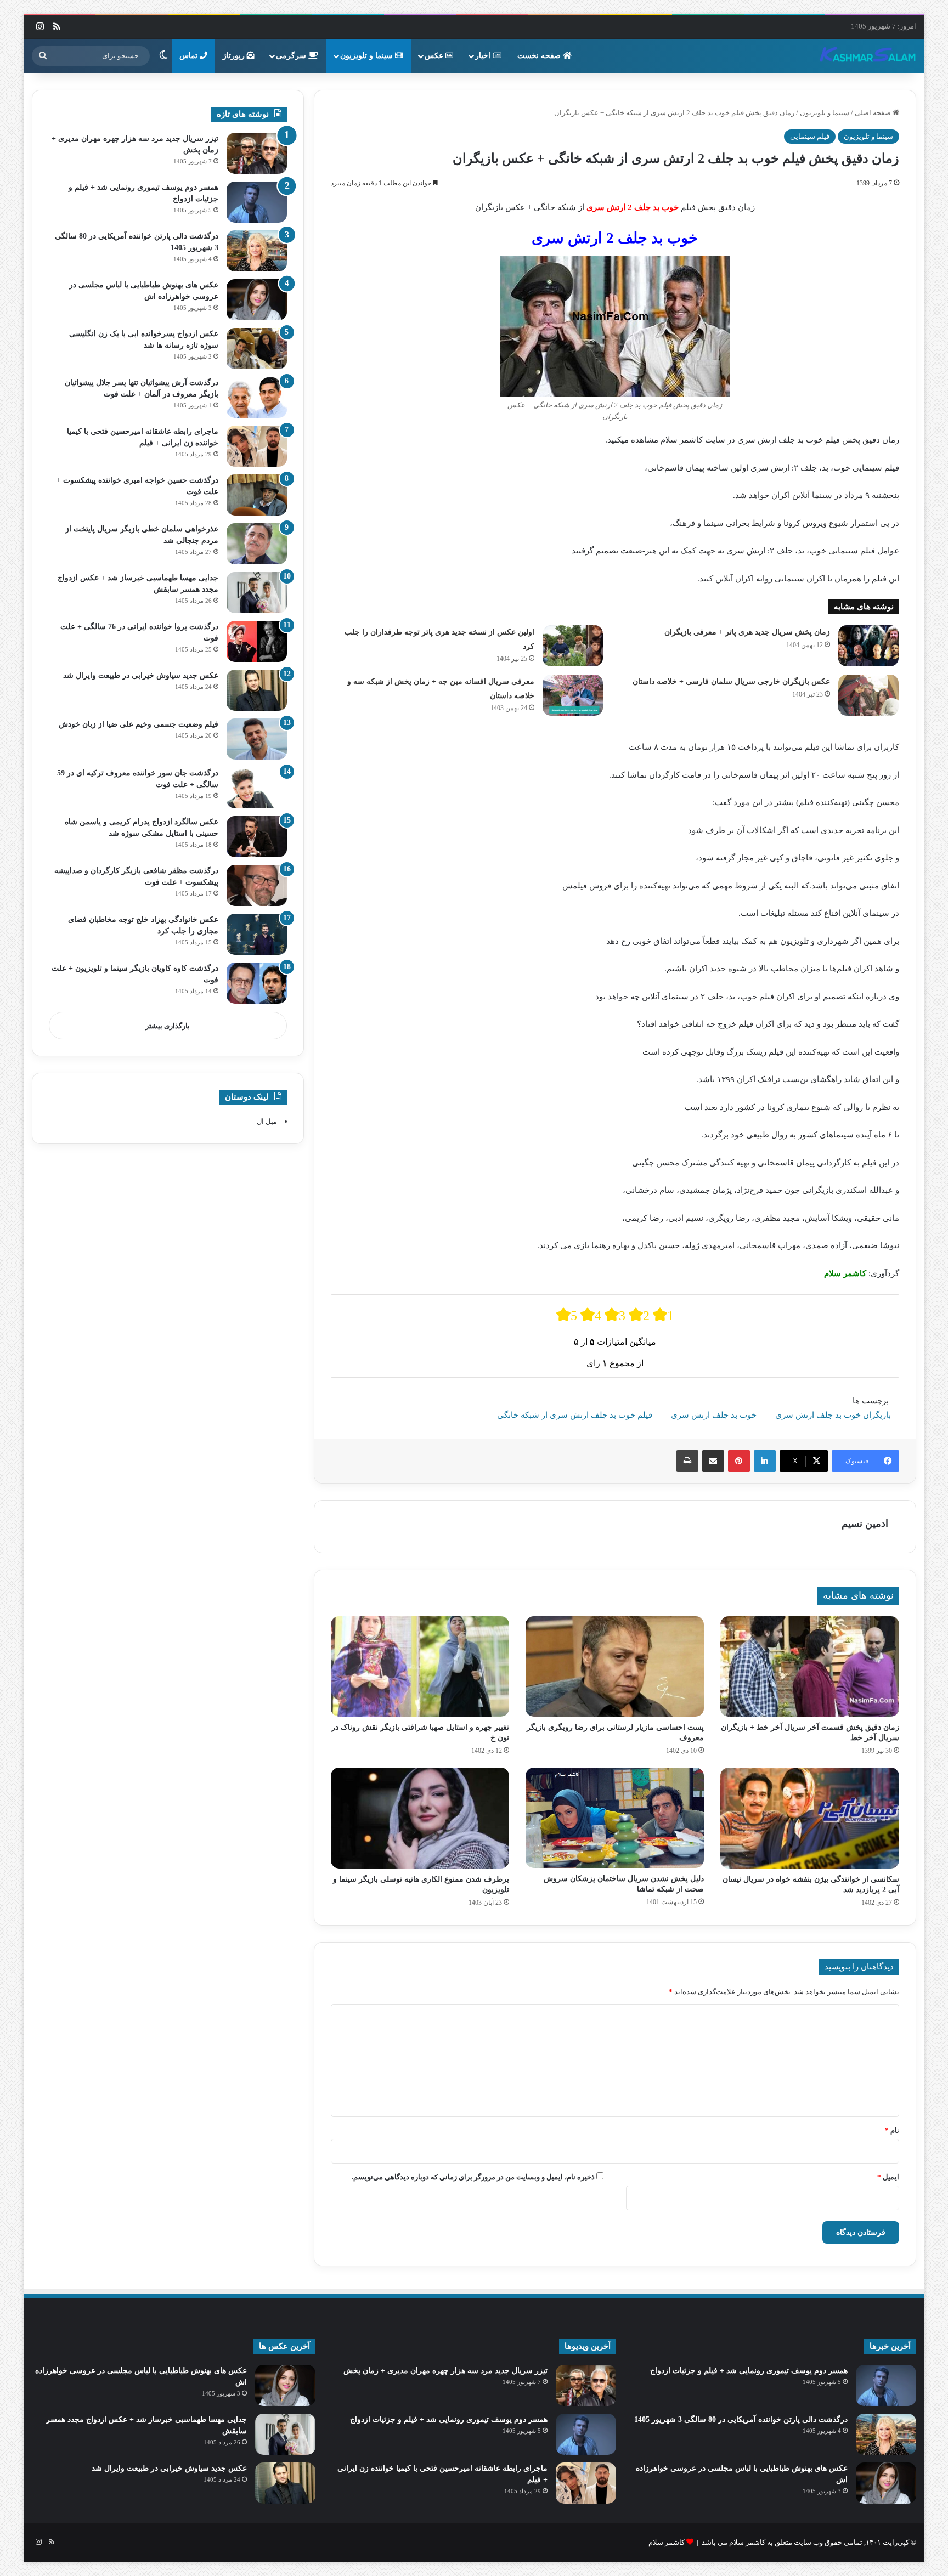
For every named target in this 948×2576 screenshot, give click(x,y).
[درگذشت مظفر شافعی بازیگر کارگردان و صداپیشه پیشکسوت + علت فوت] (257, 885)
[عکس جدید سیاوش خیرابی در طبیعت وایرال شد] (257, 690)
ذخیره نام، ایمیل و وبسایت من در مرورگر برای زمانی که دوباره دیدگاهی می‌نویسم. (473, 2177)
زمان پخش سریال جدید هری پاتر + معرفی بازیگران (747, 632)
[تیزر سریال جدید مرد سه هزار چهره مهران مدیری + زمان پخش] (257, 153)
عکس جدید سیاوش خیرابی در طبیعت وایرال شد (141, 675)
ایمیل (888, 2177)
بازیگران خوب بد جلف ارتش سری (833, 1415)
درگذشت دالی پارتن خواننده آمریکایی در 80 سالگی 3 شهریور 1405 (741, 2419)
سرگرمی (292, 56)
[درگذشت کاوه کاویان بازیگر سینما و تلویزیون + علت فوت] (257, 983)
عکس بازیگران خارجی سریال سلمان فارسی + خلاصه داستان (731, 681)
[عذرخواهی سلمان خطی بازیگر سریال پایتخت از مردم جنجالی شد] (257, 544)
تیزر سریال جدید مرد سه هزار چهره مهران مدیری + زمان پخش (445, 2371)
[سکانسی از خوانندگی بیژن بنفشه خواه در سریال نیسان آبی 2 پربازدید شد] (809, 1818)
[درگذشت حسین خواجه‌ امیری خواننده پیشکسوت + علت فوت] (257, 495)
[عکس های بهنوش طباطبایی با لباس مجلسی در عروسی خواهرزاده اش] (257, 300)
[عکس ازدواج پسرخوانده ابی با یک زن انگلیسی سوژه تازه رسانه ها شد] (257, 349)
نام (892, 2130)
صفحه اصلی (874, 113)
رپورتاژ (235, 56)
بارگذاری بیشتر (168, 1026)
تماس (190, 56)
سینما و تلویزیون (368, 56)
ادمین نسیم (865, 1524)
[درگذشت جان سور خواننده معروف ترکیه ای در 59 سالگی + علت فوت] (257, 788)
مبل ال (267, 1121)
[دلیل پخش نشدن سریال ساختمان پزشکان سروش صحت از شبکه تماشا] (615, 1818)
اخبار (484, 56)
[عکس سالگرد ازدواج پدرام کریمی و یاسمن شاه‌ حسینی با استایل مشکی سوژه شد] (257, 837)
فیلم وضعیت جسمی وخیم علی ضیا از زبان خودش (139, 724)
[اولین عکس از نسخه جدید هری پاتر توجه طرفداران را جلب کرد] (573, 646)
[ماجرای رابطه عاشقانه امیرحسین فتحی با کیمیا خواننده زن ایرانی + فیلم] (257, 446)
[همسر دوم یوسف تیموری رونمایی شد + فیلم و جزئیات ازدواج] (257, 202)
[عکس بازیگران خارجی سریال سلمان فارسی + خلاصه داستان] (868, 695)
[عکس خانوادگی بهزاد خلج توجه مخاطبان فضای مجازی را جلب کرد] (257, 934)
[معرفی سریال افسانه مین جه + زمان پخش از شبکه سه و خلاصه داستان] (573, 695)
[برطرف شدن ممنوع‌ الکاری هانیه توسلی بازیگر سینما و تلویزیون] (420, 1818)
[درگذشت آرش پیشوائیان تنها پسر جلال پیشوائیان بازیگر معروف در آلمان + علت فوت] (257, 397)
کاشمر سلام (667, 2542)
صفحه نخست (540, 56)
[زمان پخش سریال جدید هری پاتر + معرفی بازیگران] (868, 646)
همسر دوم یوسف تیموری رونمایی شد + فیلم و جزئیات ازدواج (749, 2371)
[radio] (567, 1315)
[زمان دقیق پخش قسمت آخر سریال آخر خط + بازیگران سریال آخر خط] (809, 1667)
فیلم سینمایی (810, 136)
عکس (435, 56)
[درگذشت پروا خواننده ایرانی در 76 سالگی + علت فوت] (257, 641)
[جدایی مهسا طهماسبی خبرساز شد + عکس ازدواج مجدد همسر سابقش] (257, 593)
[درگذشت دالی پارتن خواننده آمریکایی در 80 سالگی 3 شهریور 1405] (257, 251)
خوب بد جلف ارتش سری (714, 1415)
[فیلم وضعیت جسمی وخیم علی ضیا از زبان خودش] (257, 739)
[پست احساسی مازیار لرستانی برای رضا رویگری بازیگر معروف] (615, 1666)
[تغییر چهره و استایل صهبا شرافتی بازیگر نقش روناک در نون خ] (420, 1667)
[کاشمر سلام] (868, 56)
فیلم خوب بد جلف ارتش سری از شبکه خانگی (575, 1415)
